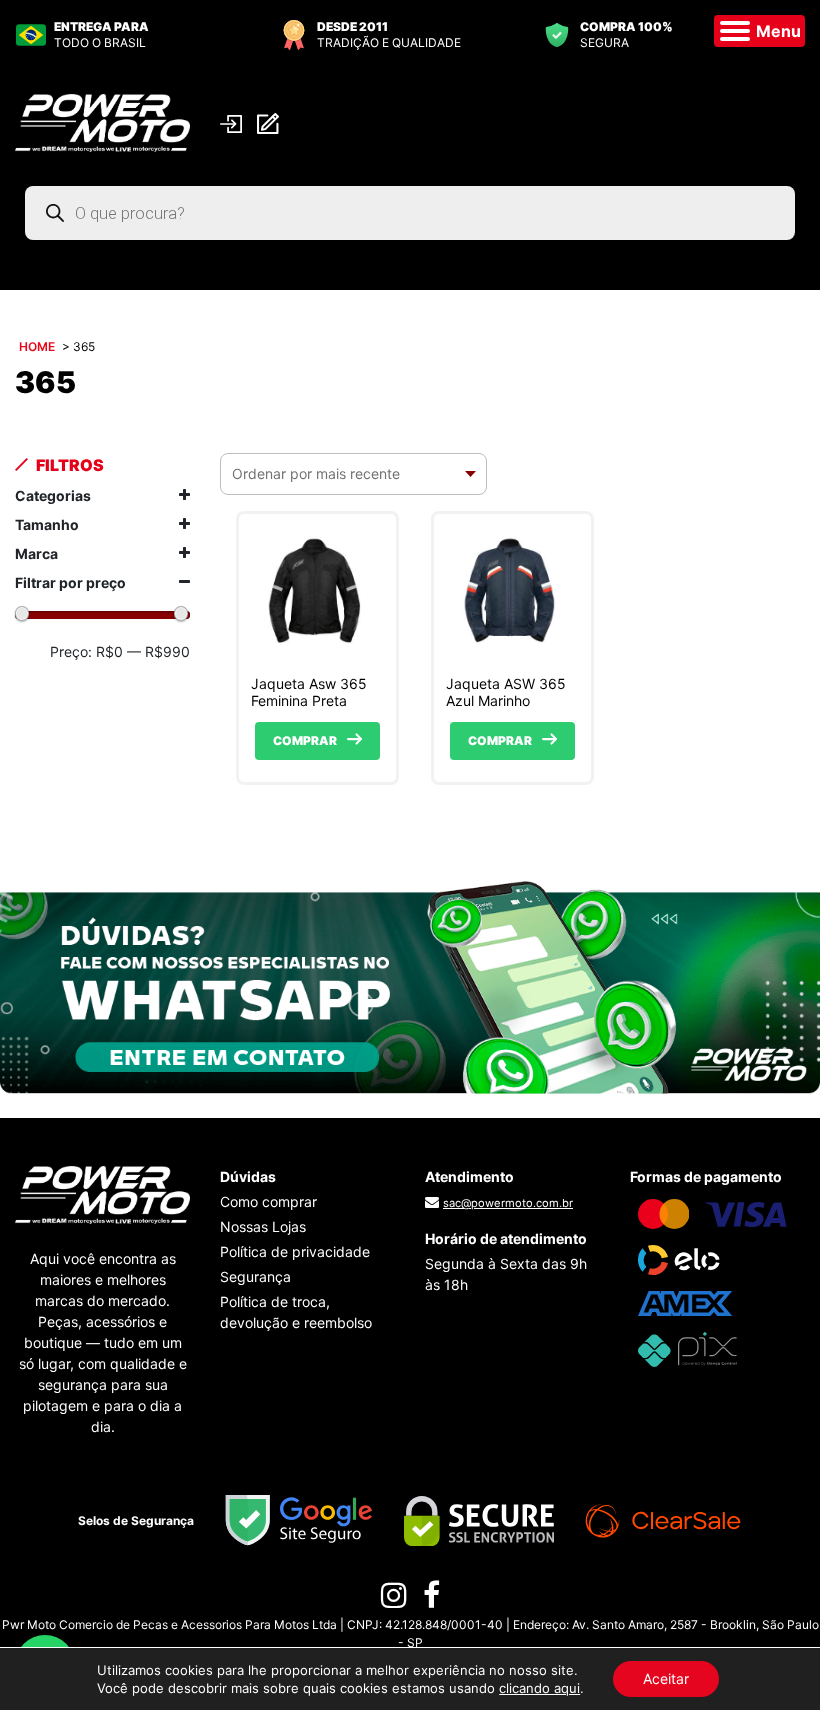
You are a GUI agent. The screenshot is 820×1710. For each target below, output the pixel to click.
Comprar (305, 740)
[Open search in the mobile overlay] (410, 213)
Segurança (255, 1276)
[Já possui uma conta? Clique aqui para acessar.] (233, 122)
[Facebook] (431, 1600)
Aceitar (666, 1678)
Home (37, 346)
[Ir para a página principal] (102, 121)
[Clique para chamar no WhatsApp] (410, 986)
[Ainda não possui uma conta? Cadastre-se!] (270, 123)
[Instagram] (394, 1600)
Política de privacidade (295, 1251)
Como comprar (268, 1201)
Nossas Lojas (263, 1226)
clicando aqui (539, 1688)
